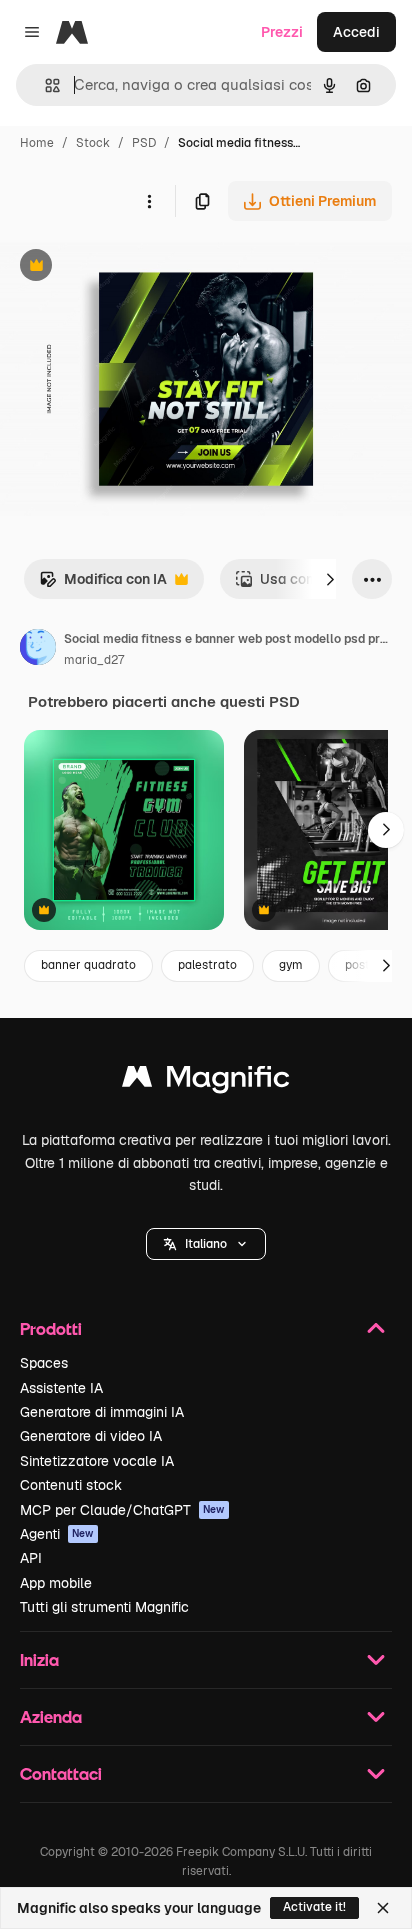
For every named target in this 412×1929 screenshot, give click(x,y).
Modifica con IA (103, 584)
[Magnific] (206, 1081)
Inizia (39, 1659)
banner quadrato (88, 965)
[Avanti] (330, 579)
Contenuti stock (71, 1485)
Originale (132, 267)
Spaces (44, 1363)
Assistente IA (61, 1388)
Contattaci (61, 1773)
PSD (144, 143)
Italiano (206, 1244)
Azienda (51, 1716)
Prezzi (282, 32)
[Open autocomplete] (44, 85)
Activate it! (314, 1907)
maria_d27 (94, 660)
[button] (206, 1244)
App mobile (56, 1583)
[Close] (383, 1908)
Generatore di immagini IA (102, 1412)
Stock (93, 143)
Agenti (57, 1534)
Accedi (356, 32)
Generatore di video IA (91, 1436)
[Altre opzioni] (149, 201)
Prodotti (51, 1328)
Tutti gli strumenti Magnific (104, 1607)
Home (37, 143)
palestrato (207, 965)
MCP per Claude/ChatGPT (122, 1510)
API (31, 1558)
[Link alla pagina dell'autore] (38, 650)
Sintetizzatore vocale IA (97, 1461)
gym (291, 965)
